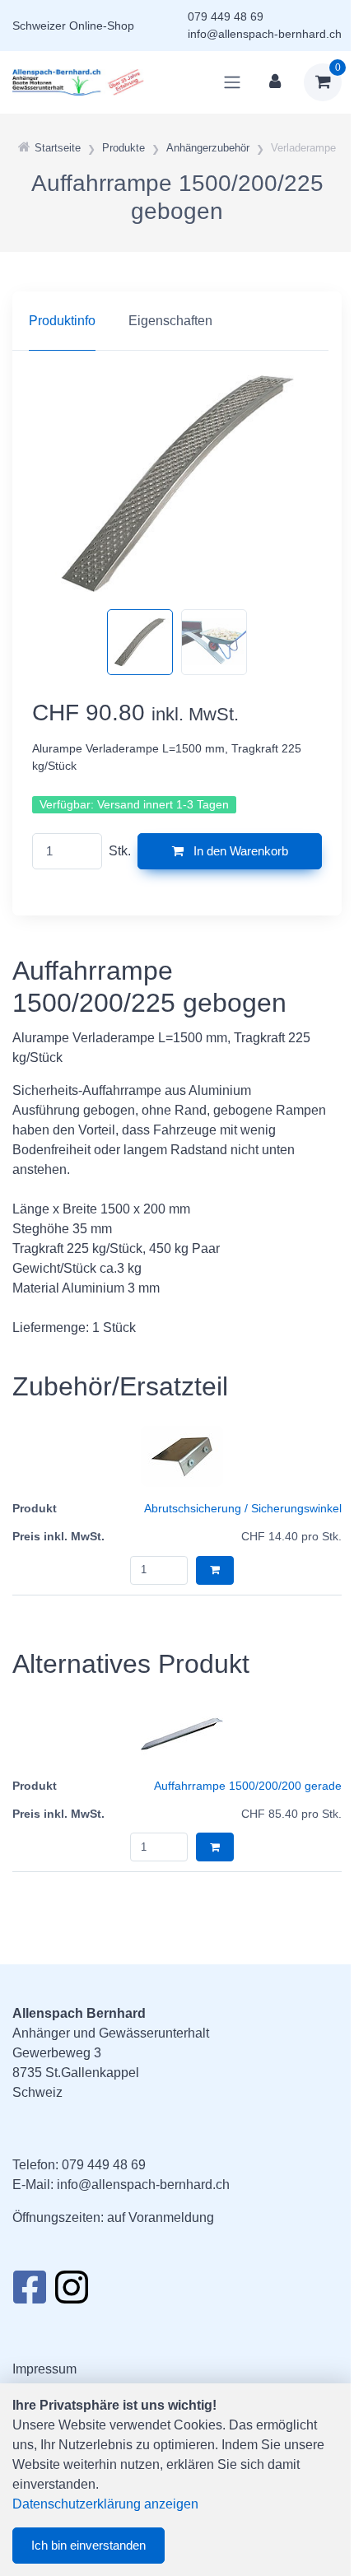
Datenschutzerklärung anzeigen (105, 2504)
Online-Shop (102, 26)
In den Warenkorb (239, 851)
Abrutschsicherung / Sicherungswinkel (243, 1508)
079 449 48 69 (226, 16)
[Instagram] (72, 2292)
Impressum (44, 2369)
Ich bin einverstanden (88, 2545)
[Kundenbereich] (275, 82)
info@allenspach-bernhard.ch (265, 34)
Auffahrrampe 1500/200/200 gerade (248, 1786)
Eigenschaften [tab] (170, 321)
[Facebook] (29, 2292)
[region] (177, 321)
